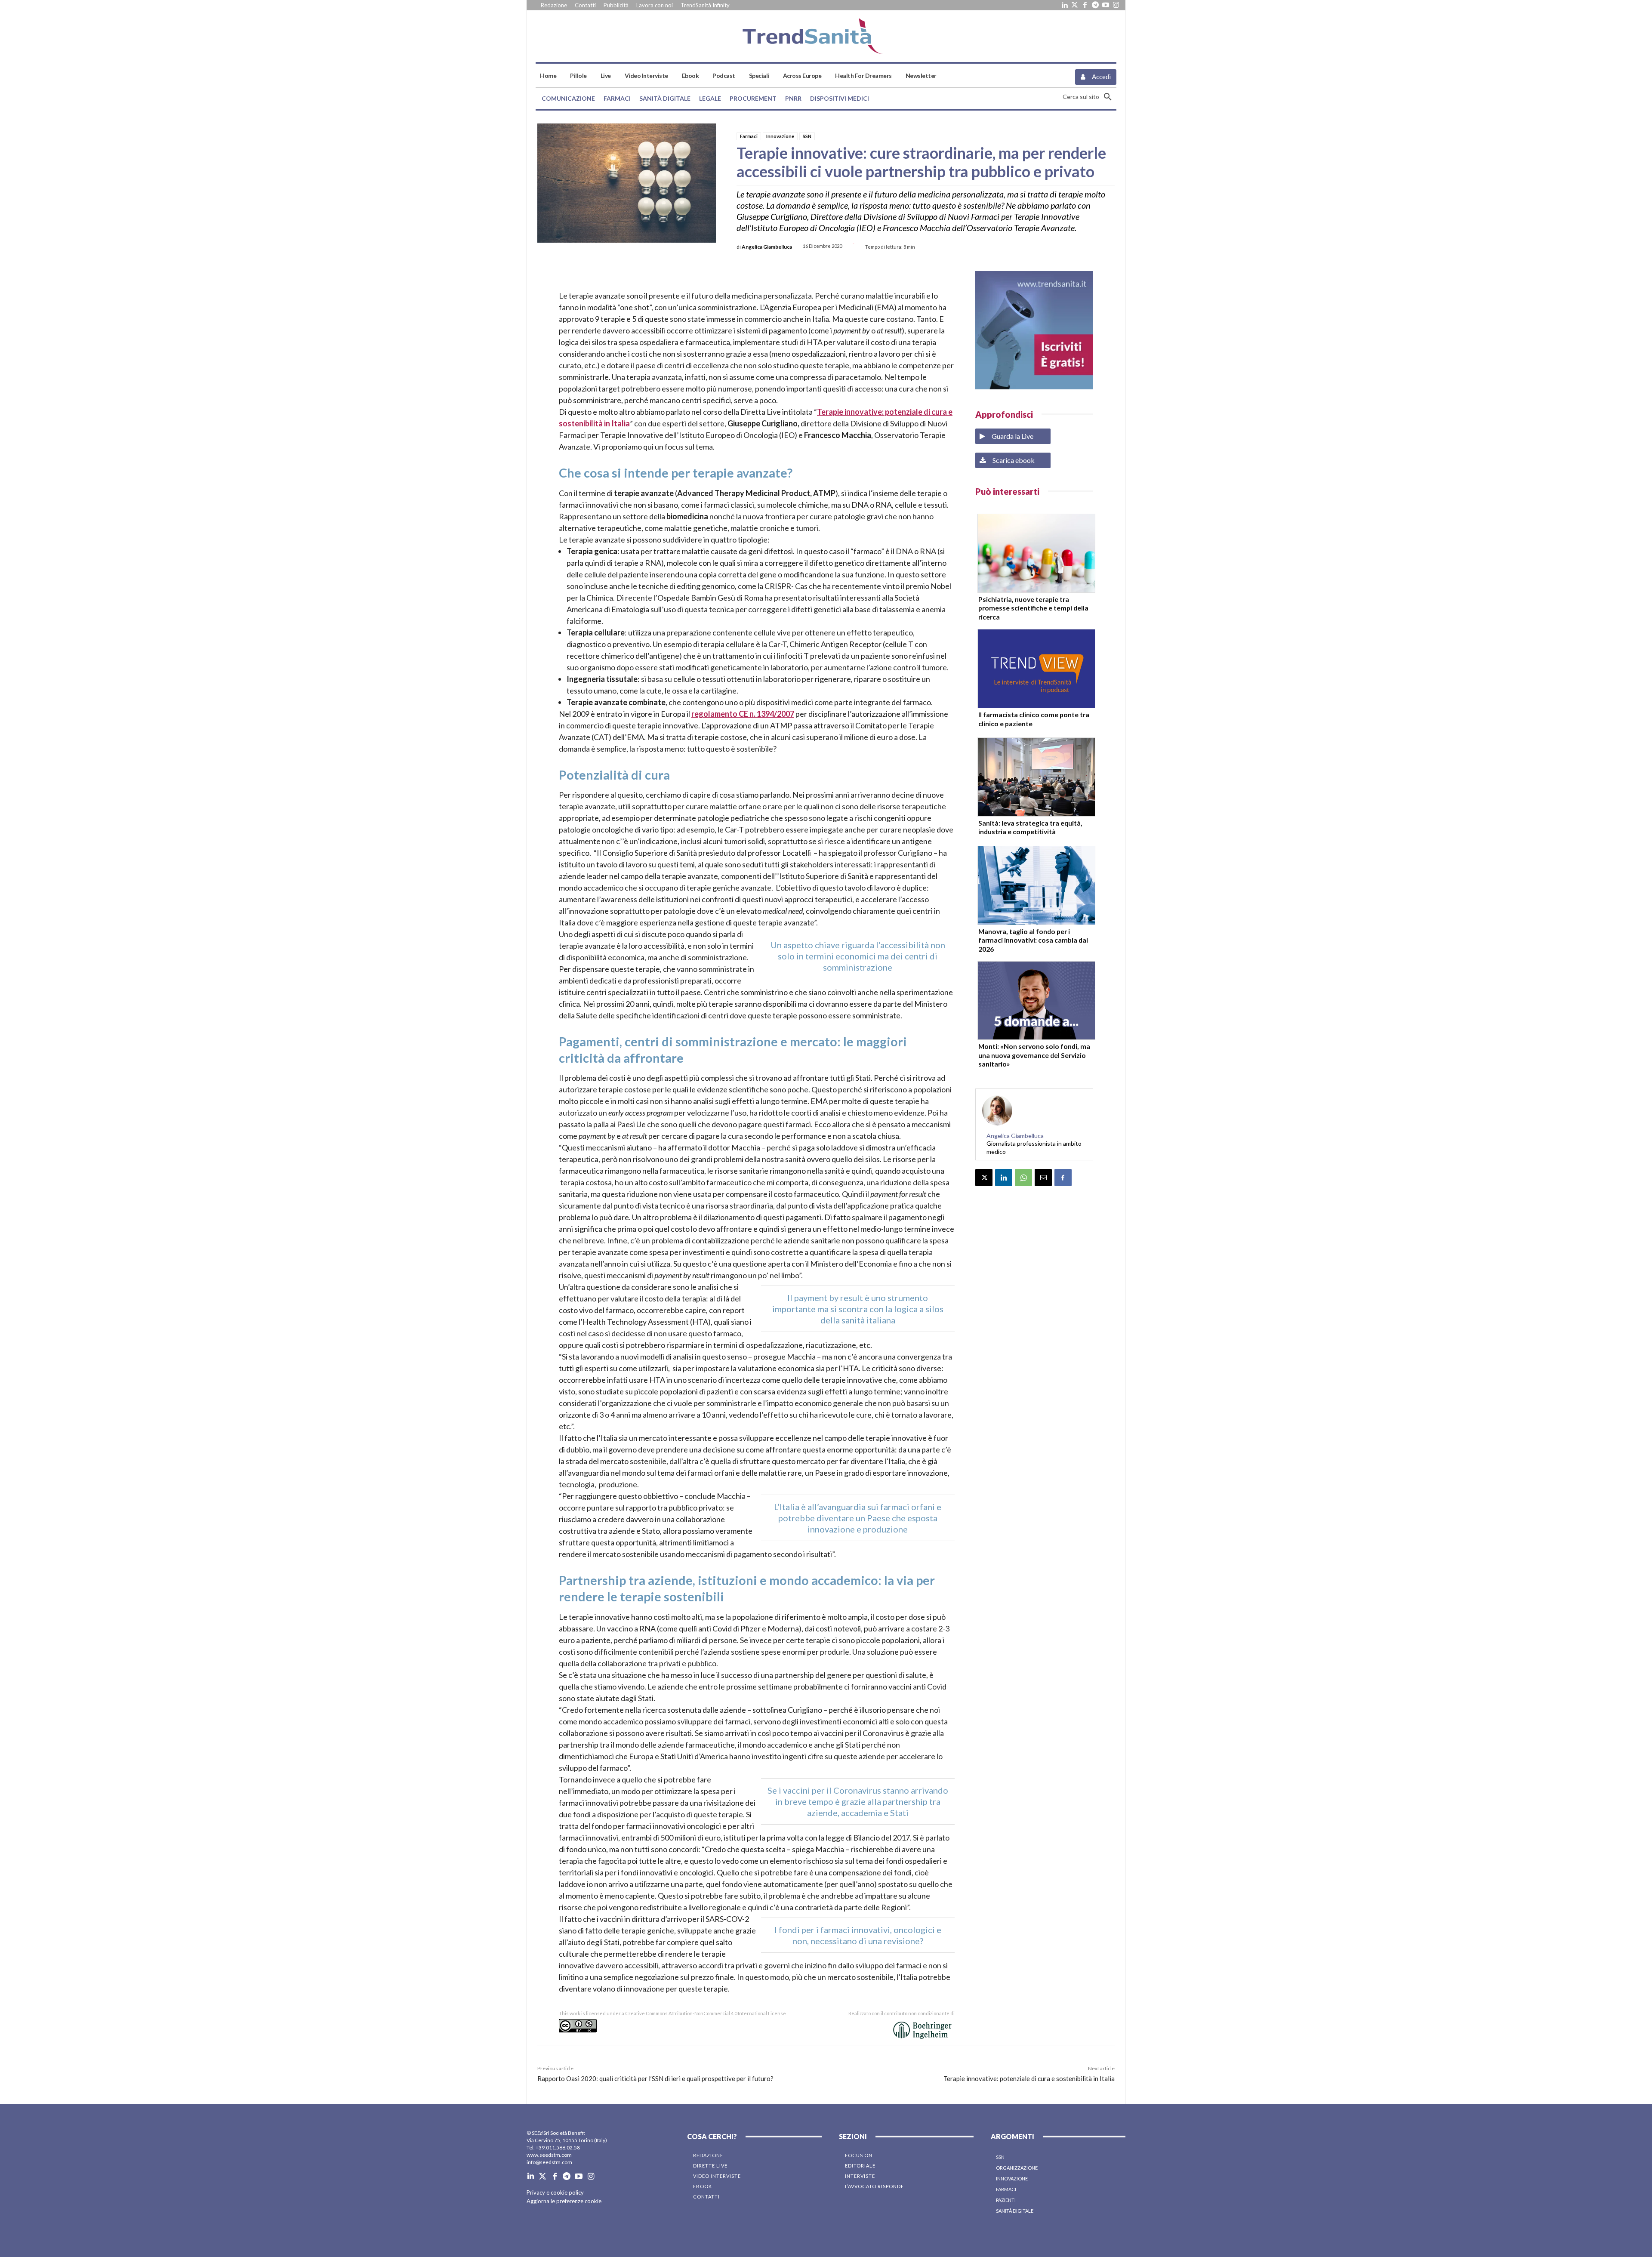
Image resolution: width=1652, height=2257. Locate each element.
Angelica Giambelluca (767, 247)
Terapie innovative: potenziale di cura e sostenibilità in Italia (1029, 2078)
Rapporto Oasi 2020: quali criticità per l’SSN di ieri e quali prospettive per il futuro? (655, 2078)
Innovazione (780, 136)
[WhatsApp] (1023, 1178)
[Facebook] (1085, 5)
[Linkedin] (1064, 5)
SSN (807, 136)
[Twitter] (1075, 5)
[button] (1090, 97)
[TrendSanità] (826, 36)
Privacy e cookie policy (555, 2192)
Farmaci (749, 136)
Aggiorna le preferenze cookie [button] (564, 2201)
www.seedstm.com (549, 2155)
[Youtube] (1106, 5)
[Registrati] (1034, 330)
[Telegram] (1095, 5)
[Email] (1043, 1178)
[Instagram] (1116, 5)
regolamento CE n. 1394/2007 (743, 714)
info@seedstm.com (549, 2162)
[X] (984, 1178)
